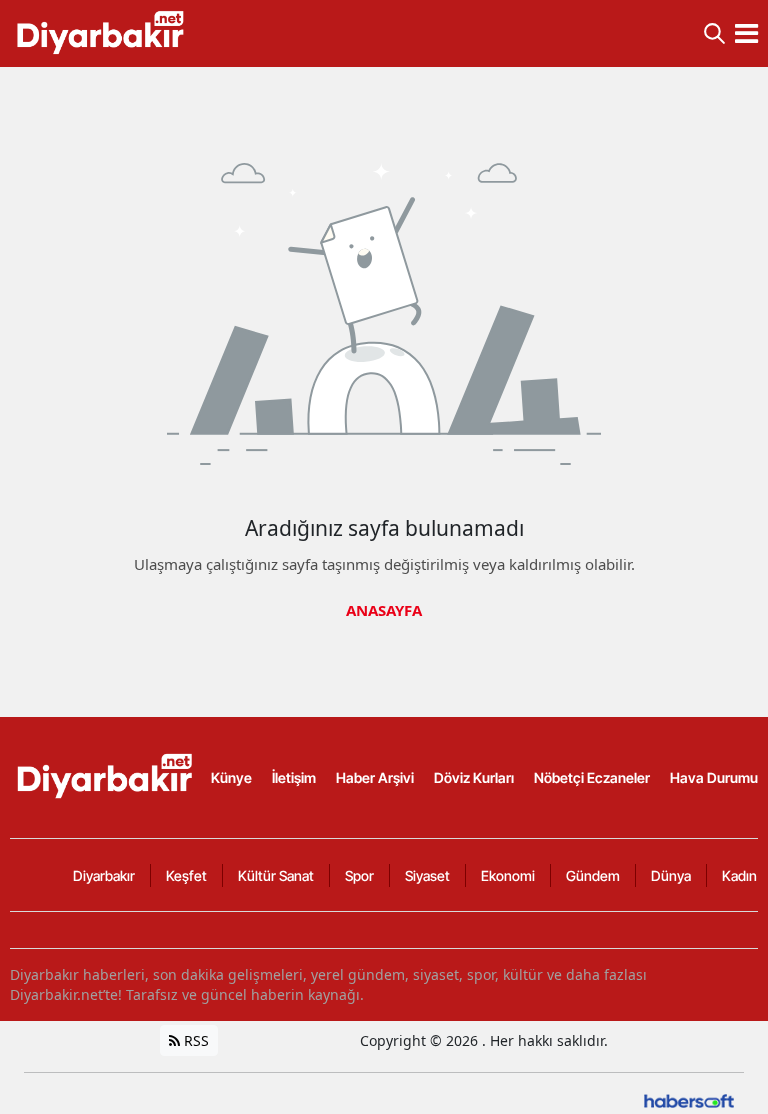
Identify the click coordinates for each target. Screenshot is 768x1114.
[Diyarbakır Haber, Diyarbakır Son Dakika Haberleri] (106, 776)
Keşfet (186, 875)
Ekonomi (508, 875)
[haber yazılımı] (689, 1099)
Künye (231, 777)
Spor (359, 875)
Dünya (671, 875)
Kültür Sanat (276, 875)
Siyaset (427, 875)
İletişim (294, 777)
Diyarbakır (104, 875)
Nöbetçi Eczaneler (592, 777)
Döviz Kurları (474, 777)
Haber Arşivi (375, 777)
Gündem (593, 875)
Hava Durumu (714, 777)
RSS (194, 1040)
